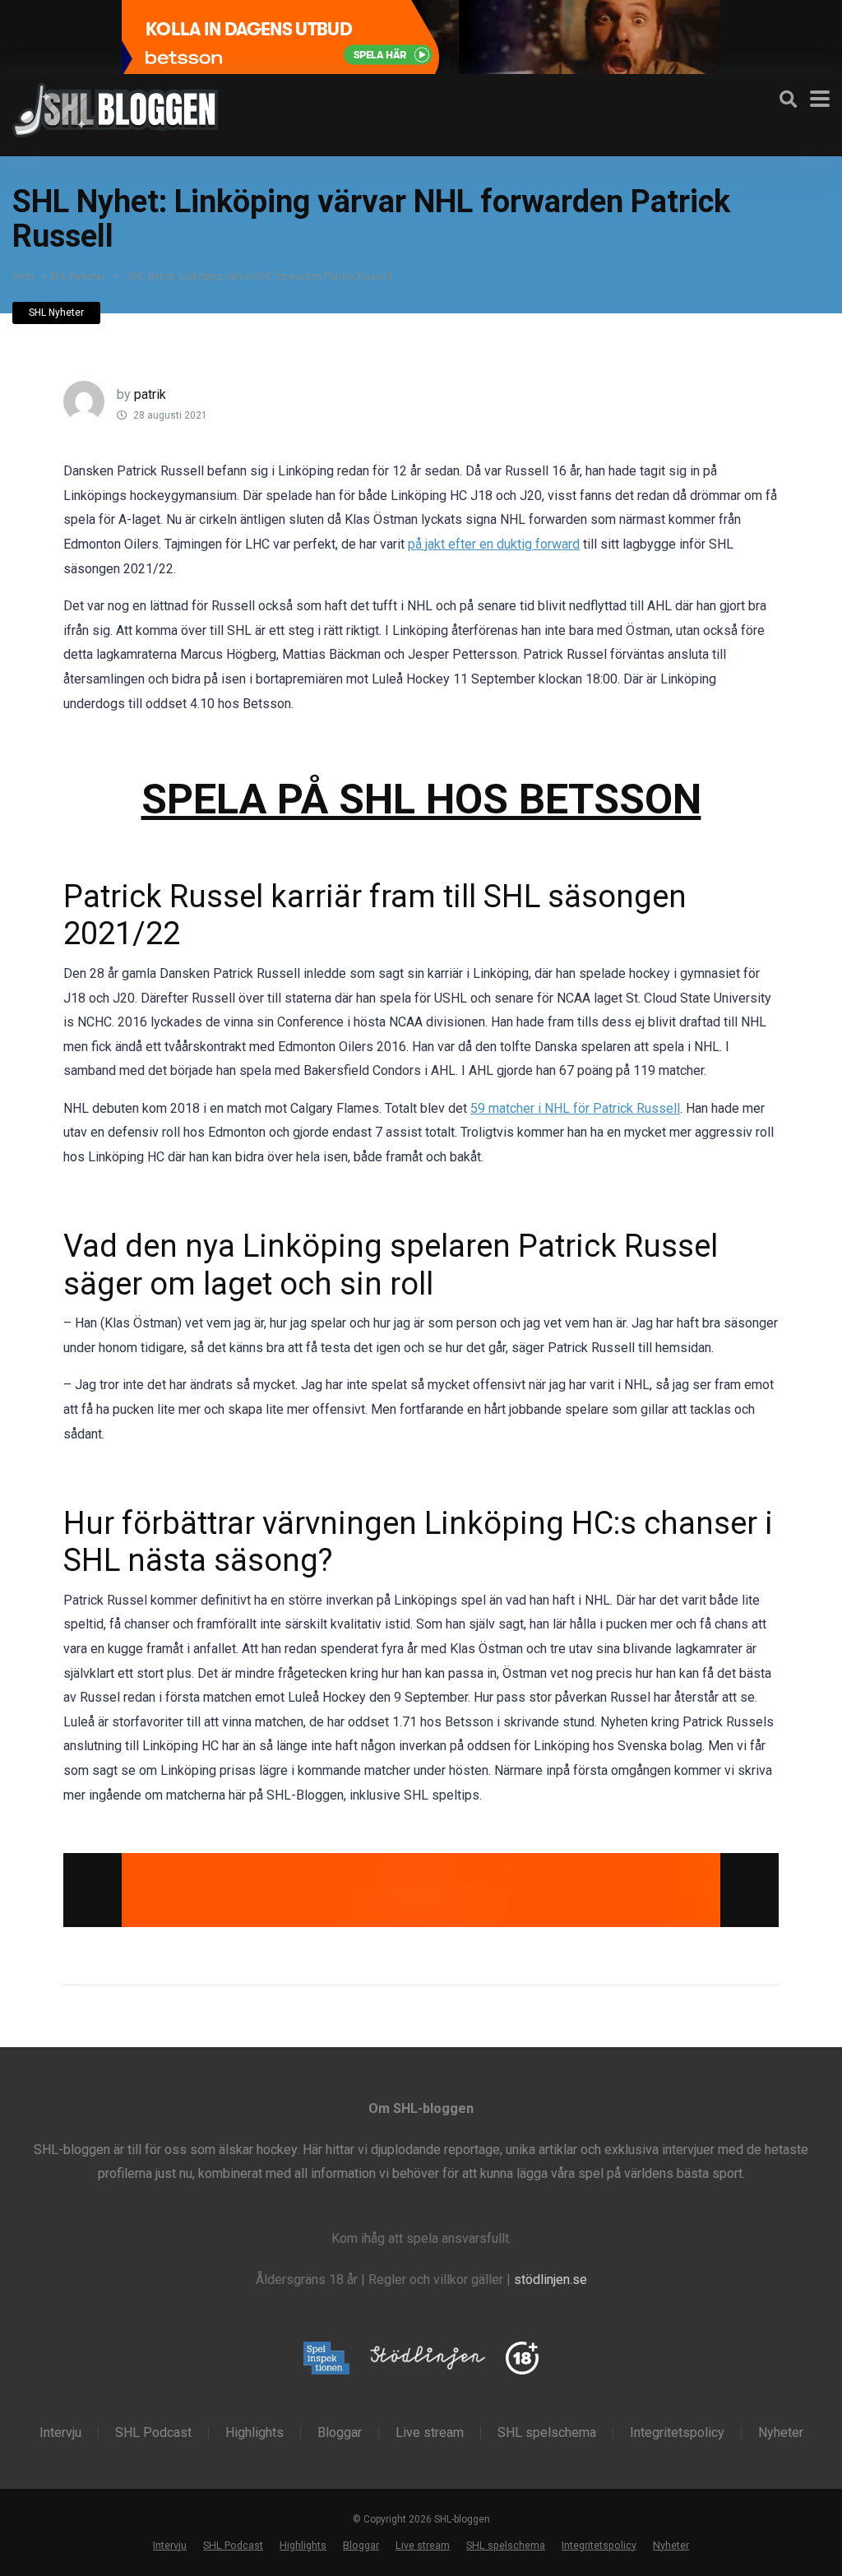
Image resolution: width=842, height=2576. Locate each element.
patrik (150, 394)
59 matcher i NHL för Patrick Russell (575, 1108)
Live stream (430, 2433)
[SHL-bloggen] (115, 108)
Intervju (60, 2433)
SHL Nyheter (78, 276)
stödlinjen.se (551, 2279)
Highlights (254, 2433)
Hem (23, 276)
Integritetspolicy (677, 2433)
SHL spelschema (547, 2433)
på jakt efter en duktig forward (494, 544)
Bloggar (340, 2433)
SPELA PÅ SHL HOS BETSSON (421, 799)
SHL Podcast (153, 2433)
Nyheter (781, 2433)
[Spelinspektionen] (327, 2359)
